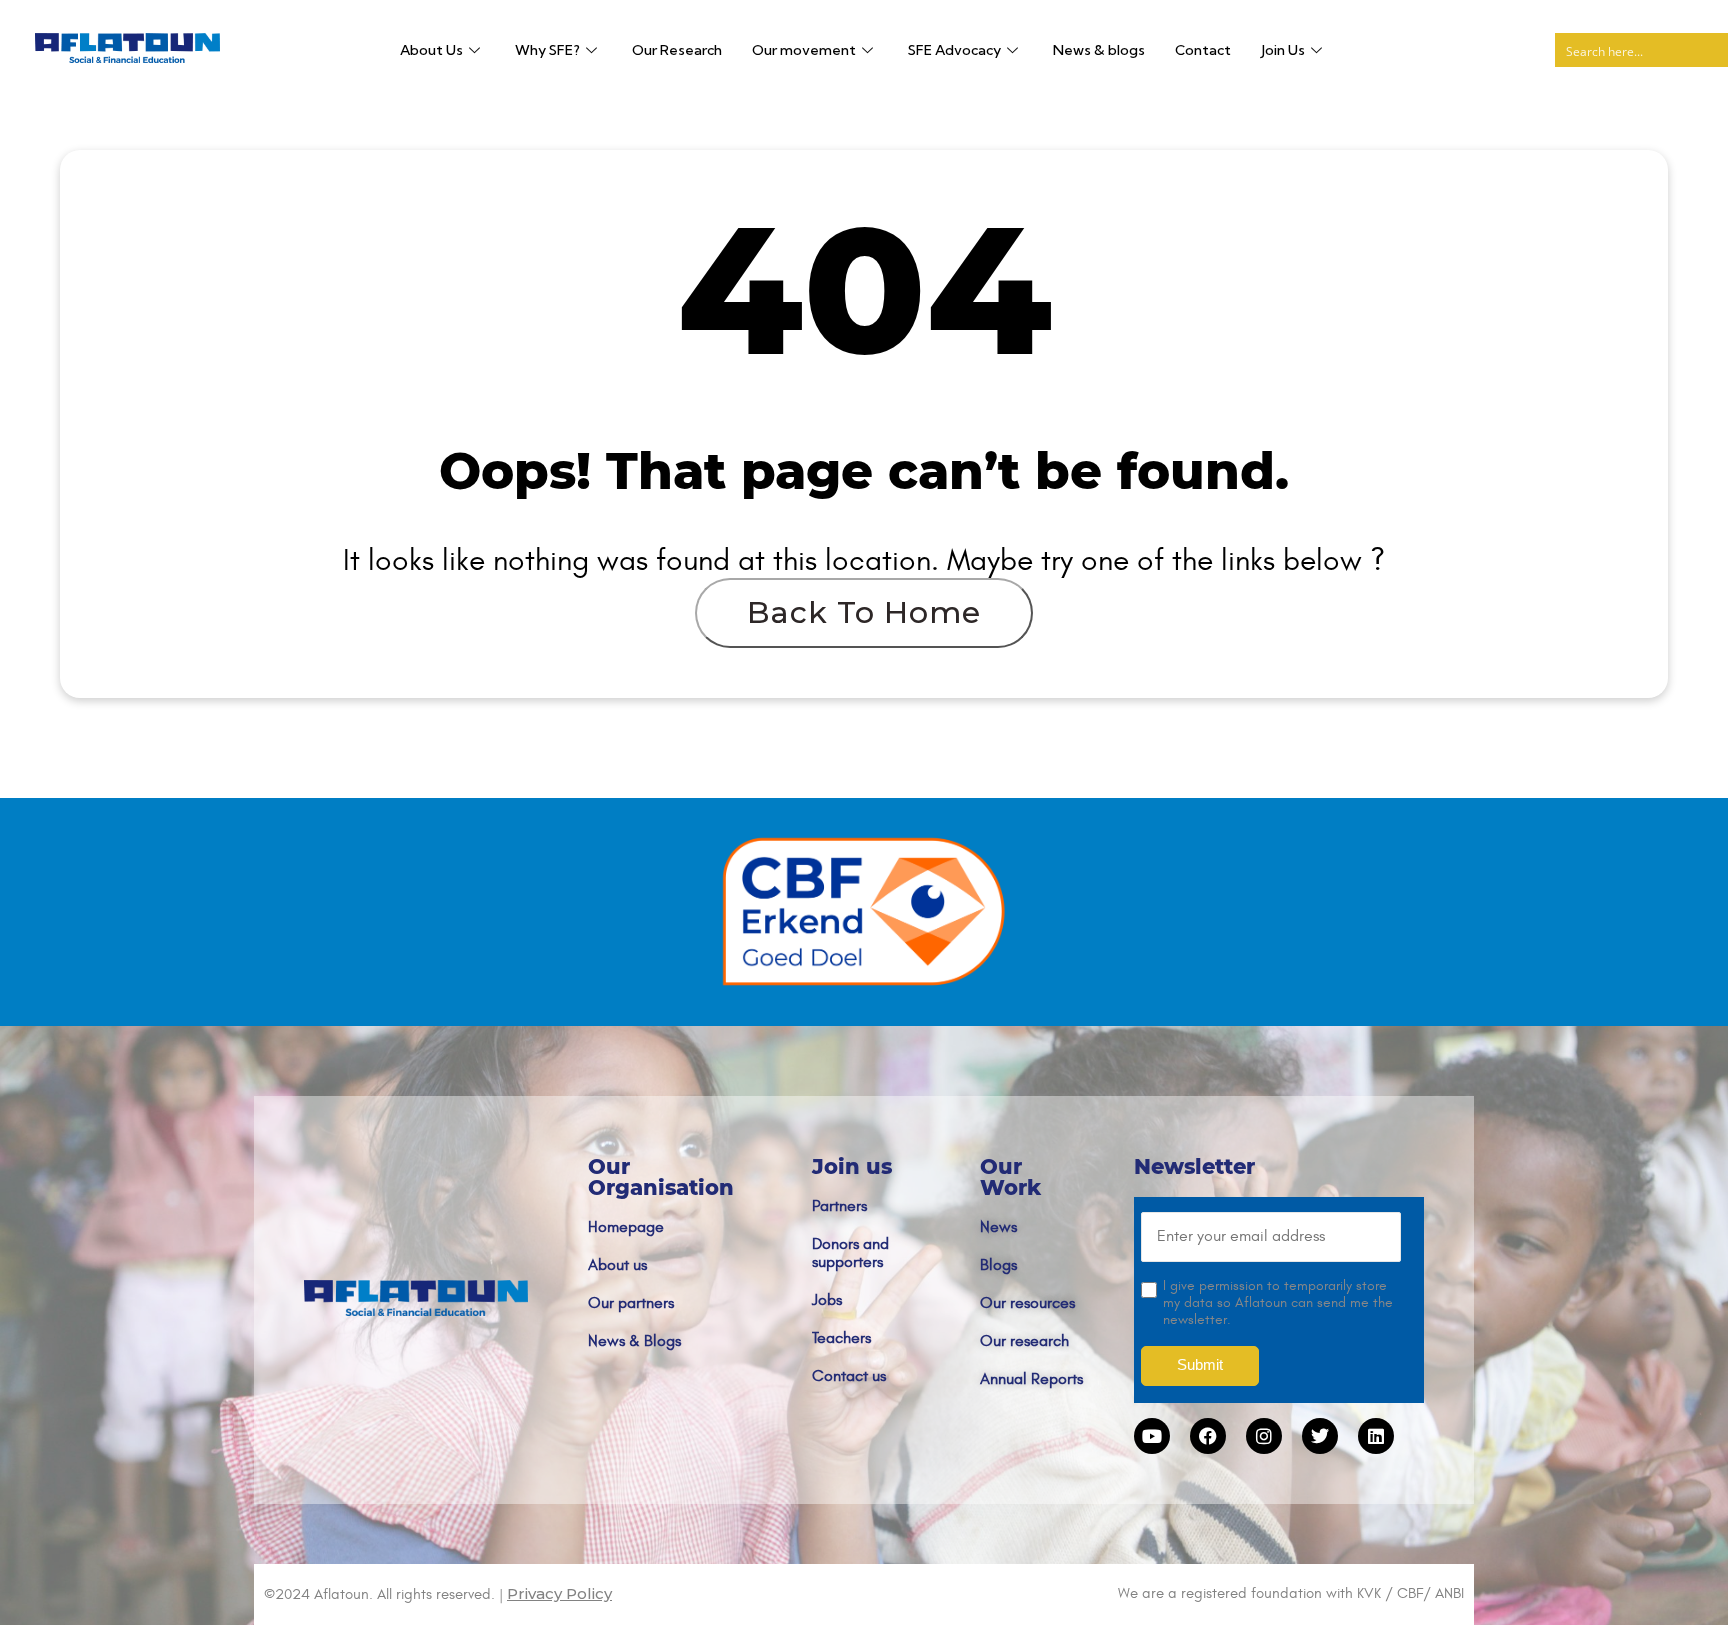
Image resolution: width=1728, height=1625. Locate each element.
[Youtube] (1152, 1436)
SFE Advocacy (954, 50)
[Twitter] (1320, 1436)
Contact (1203, 50)
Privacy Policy (559, 1593)
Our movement (804, 50)
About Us (431, 50)
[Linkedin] (1376, 1436)
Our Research (677, 50)
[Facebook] (1208, 1436)
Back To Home (864, 612)
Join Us (1283, 50)
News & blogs (1099, 50)
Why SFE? (547, 50)
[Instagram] (1264, 1436)
